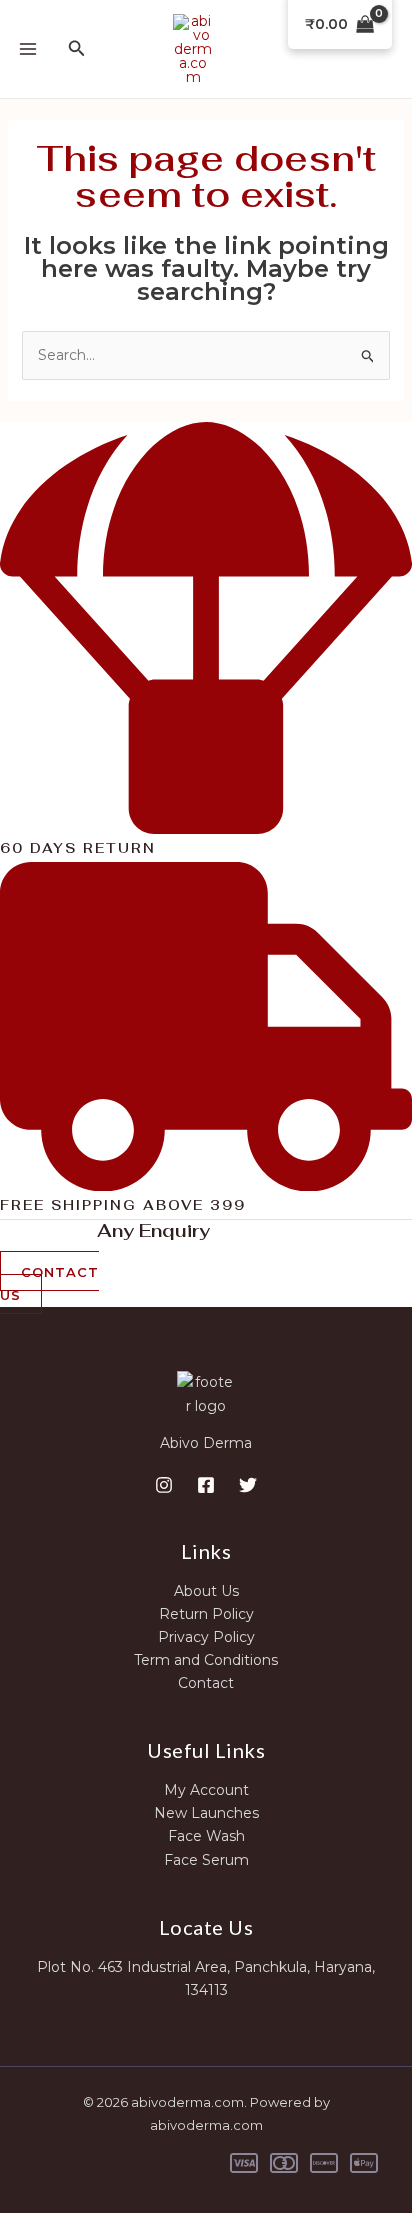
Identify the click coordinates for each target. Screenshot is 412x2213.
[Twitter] (248, 1485)
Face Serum (206, 1860)
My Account (206, 1790)
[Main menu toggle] (28, 49)
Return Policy (206, 1614)
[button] (77, 49)
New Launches (206, 1813)
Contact (206, 1683)
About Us (206, 1591)
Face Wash (206, 1836)
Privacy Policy (206, 1637)
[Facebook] (206, 1485)
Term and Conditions (206, 1660)
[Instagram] (164, 1485)
